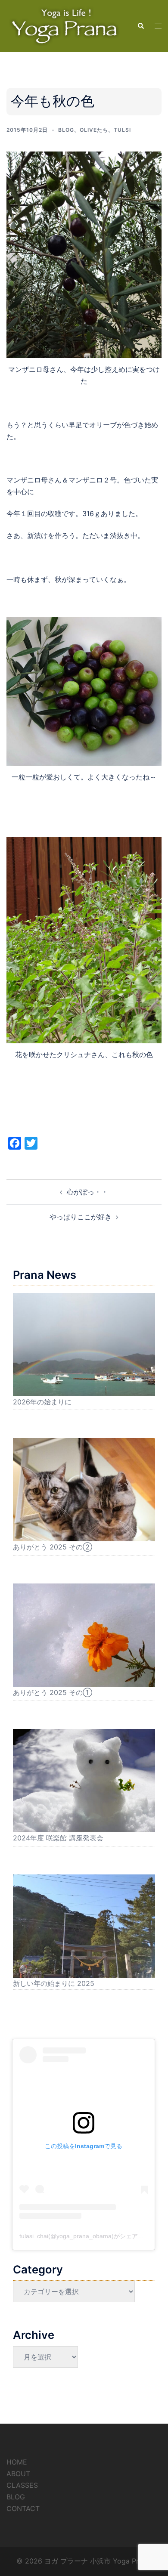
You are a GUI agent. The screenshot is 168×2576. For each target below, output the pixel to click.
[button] (140, 26)
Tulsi (122, 130)
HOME (17, 2462)
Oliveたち (94, 130)
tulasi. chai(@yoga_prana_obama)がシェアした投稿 (91, 2236)
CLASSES (22, 2485)
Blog (66, 130)
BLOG (16, 2497)
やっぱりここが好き (81, 1217)
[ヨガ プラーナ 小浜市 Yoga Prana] (65, 25)
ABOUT (18, 2474)
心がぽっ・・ (87, 1192)
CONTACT (23, 2508)
